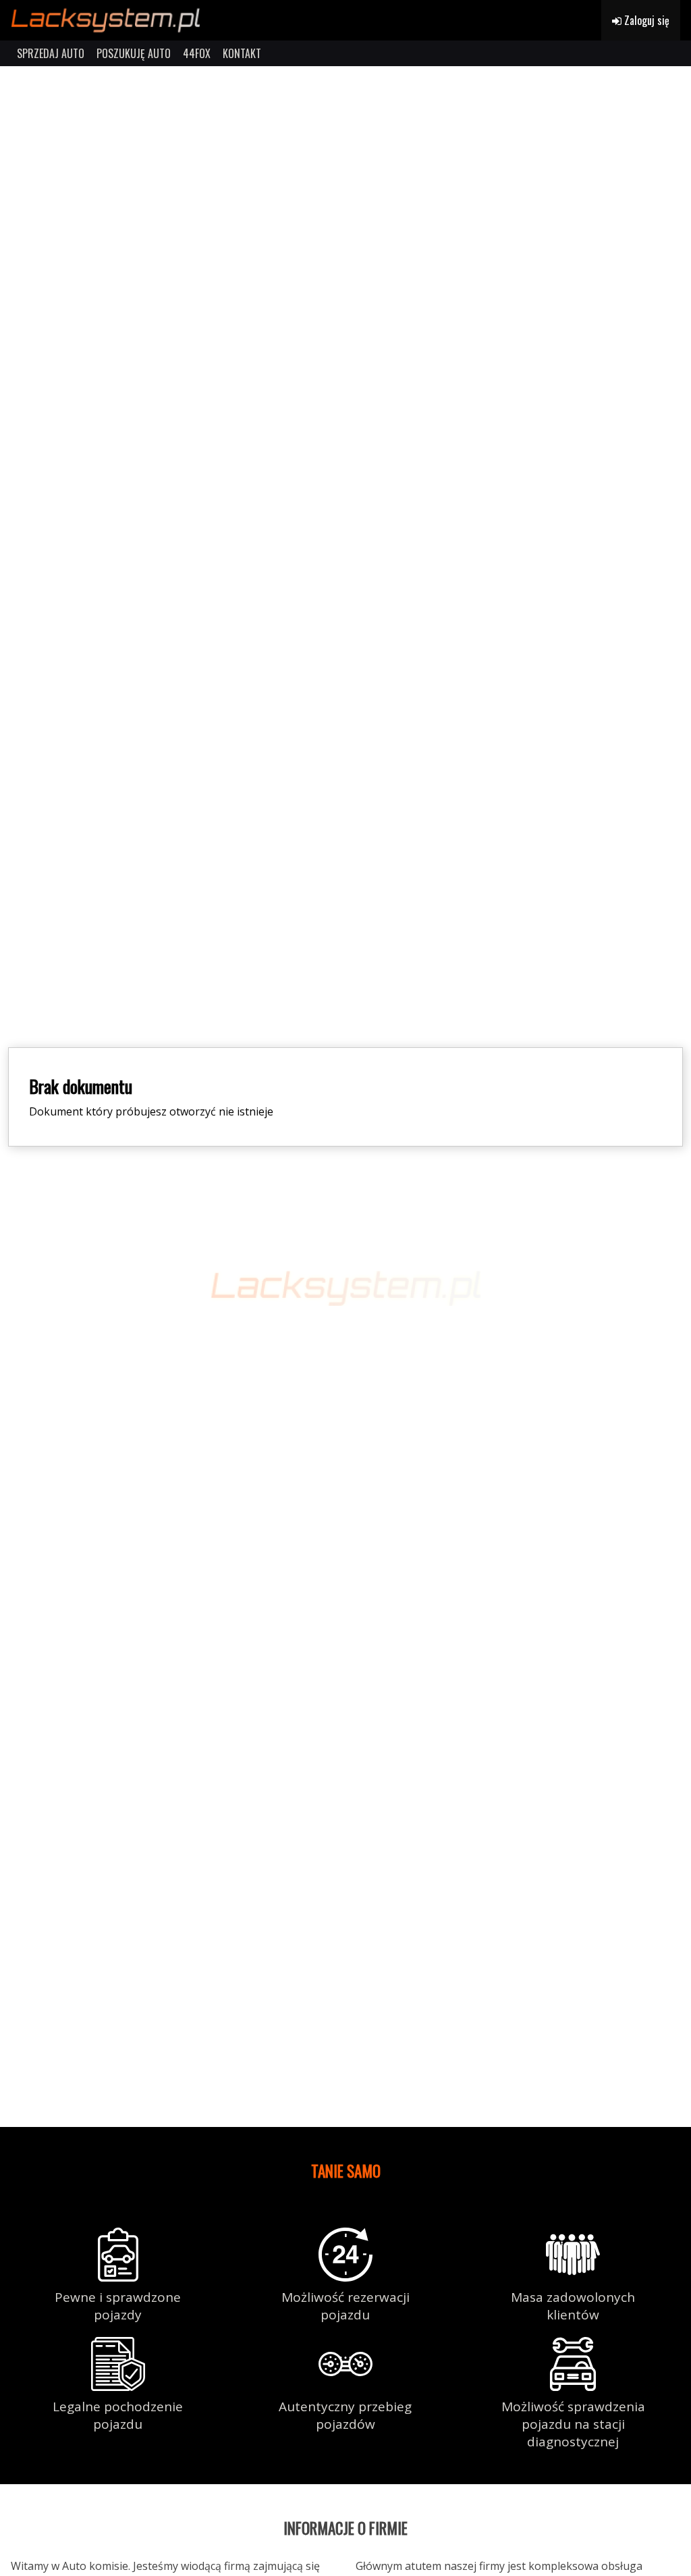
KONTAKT (242, 53)
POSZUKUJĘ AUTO (134, 53)
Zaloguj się (645, 20)
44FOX (197, 53)
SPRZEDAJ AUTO (51, 53)
